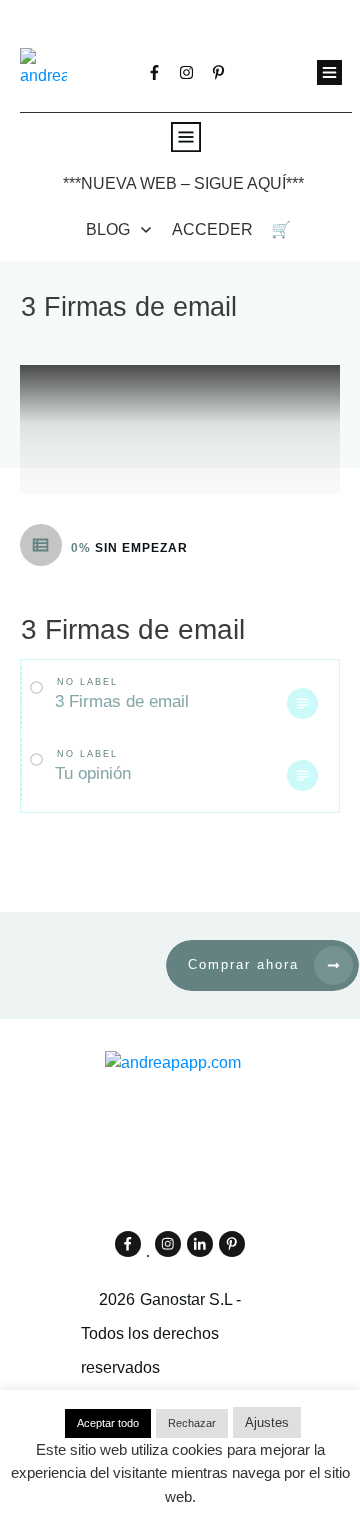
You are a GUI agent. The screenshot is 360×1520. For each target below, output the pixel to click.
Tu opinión (93, 773)
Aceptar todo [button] (108, 1423)
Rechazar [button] (192, 1423)
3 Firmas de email (122, 701)
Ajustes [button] (267, 1422)
